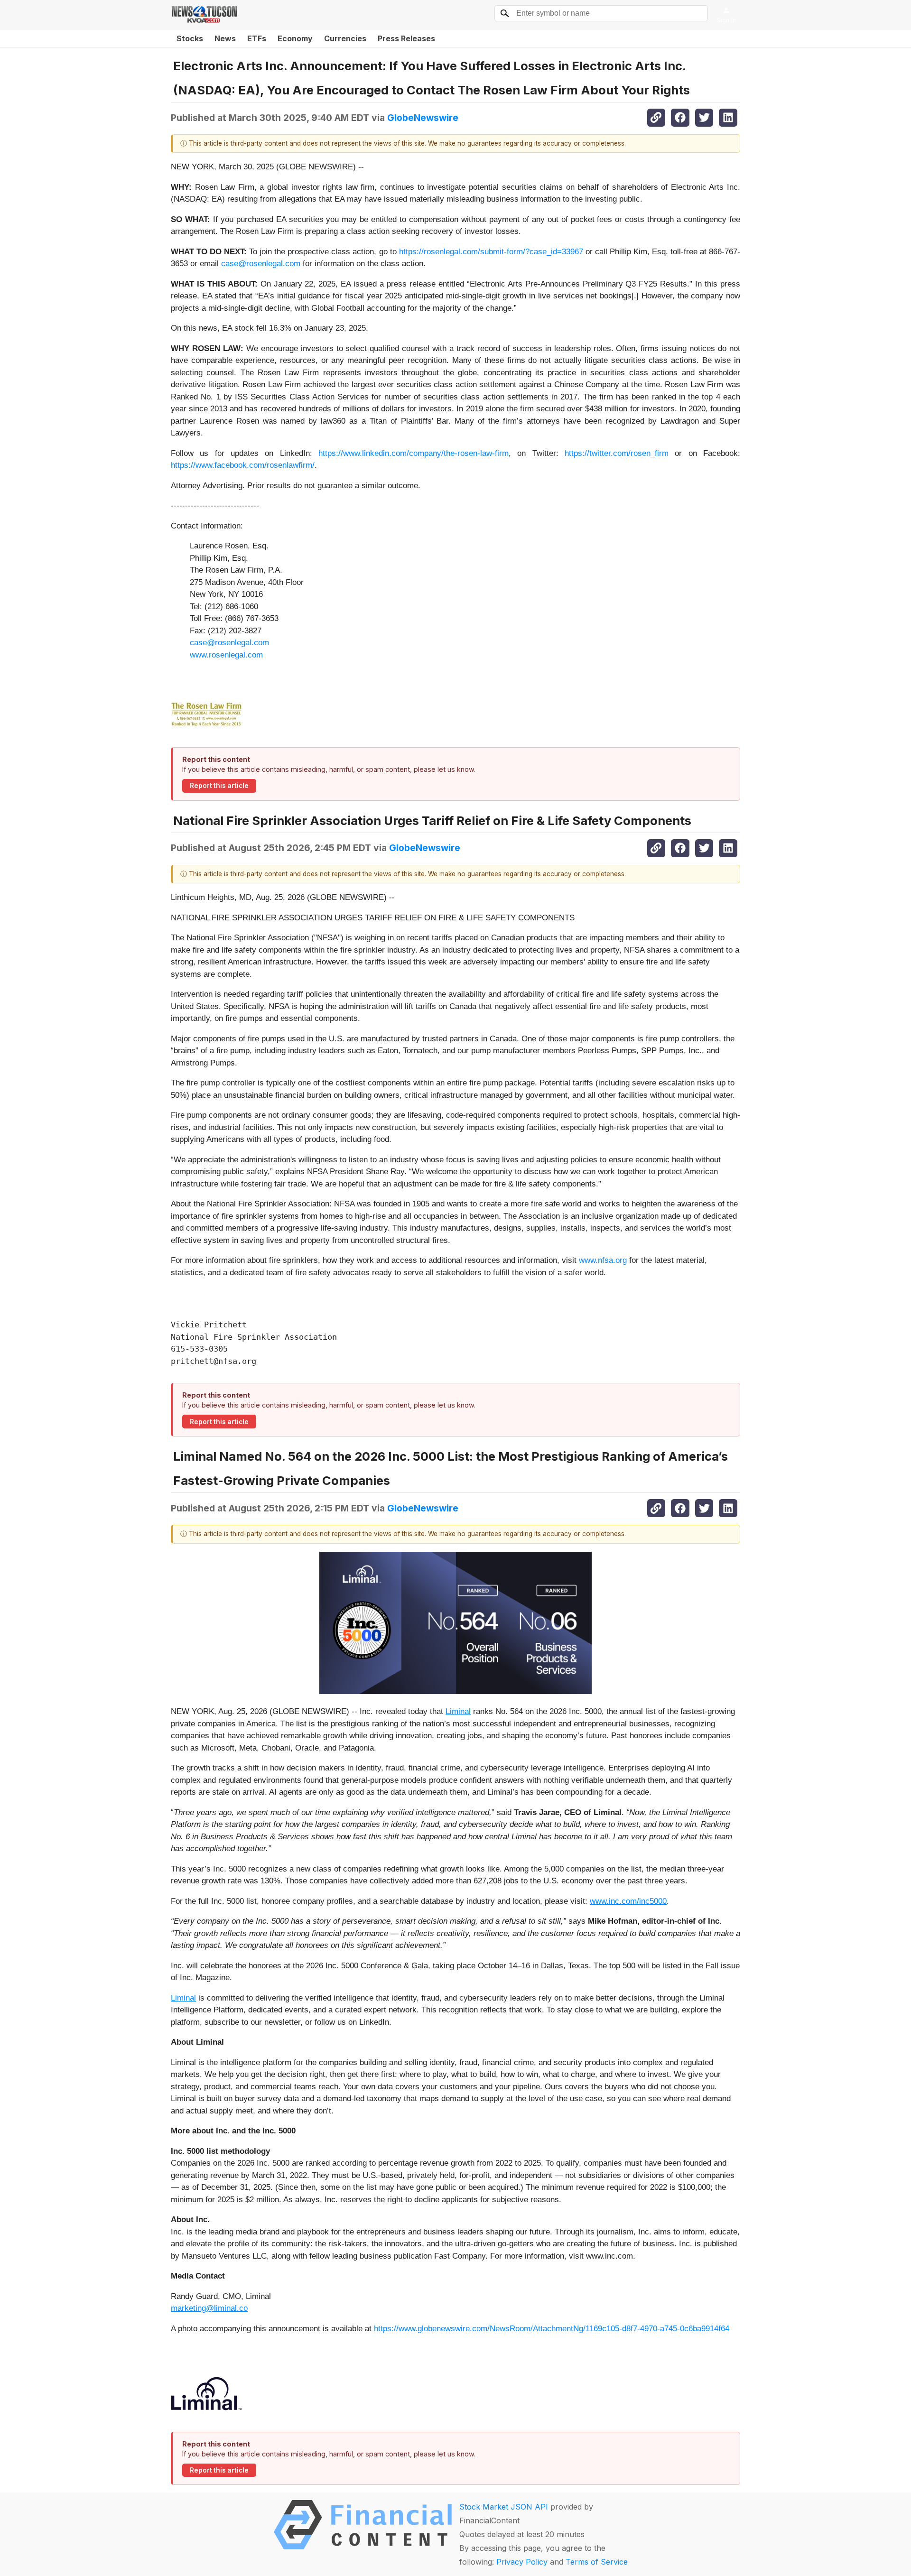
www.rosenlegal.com (226, 655)
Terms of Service (597, 2562)
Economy (295, 38)
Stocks (190, 38)
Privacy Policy (522, 2562)
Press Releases (406, 38)
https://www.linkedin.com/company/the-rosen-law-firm (414, 453)
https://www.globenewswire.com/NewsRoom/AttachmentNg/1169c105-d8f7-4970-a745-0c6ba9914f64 (552, 2329)
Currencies (345, 38)
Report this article (219, 786)
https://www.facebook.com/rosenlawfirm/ (243, 465)
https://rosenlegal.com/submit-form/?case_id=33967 (491, 252)
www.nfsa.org (603, 1260)
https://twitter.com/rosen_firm (617, 453)
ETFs (257, 38)
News (225, 38)
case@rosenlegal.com (261, 264)
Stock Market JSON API (504, 2507)
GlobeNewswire (423, 118)
